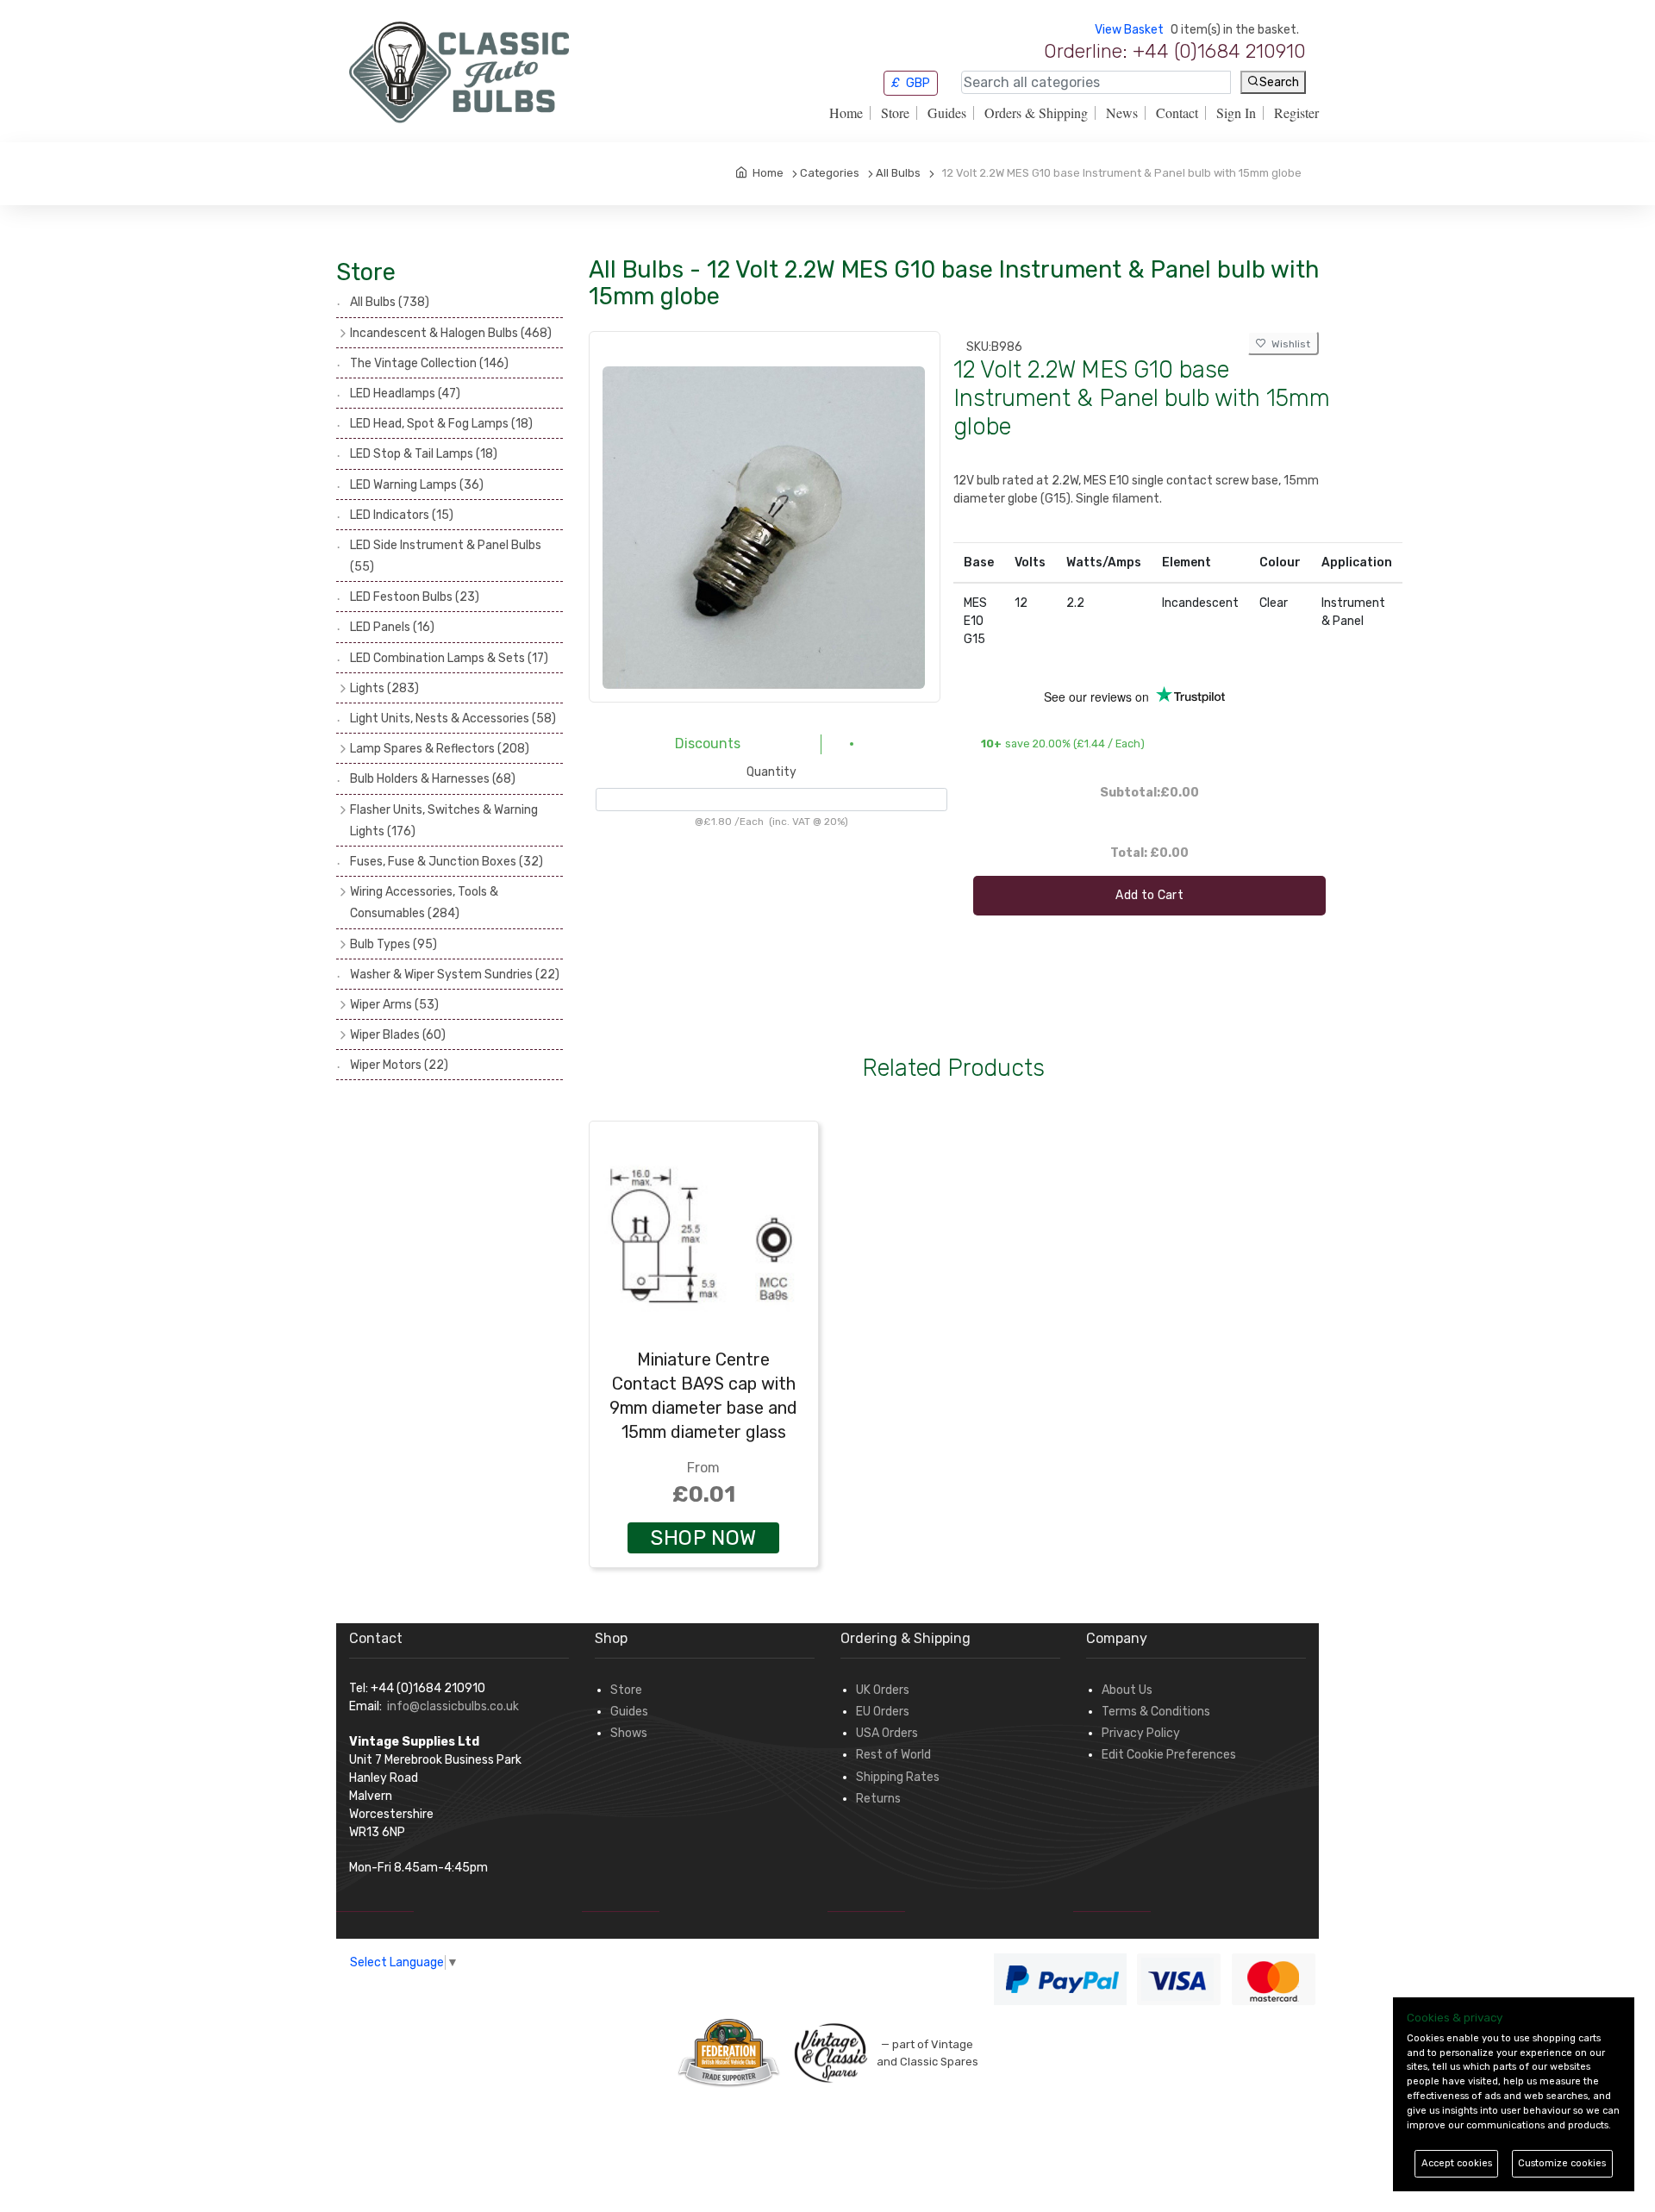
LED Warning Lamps (417, 485)
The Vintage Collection (429, 363)
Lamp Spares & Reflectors (440, 749)
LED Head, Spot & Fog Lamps (441, 424)
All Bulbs (390, 302)
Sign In (1236, 113)
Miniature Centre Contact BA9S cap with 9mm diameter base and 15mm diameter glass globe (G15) (703, 1408)
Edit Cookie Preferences (1169, 1755)
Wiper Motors (399, 1065)
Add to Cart (1149, 895)
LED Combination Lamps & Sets (449, 658)
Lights (384, 688)
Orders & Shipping (1036, 113)
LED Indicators (402, 515)
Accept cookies (1457, 2163)
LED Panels (392, 627)
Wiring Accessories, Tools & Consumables (424, 903)
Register (1296, 113)
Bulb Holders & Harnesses (433, 779)
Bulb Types (393, 944)
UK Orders (883, 1690)
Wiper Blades (398, 1035)
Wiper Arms (394, 1005)
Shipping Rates (898, 1777)
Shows (629, 1733)
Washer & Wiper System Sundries (455, 975)
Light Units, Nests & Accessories (453, 719)
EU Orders (883, 1712)
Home (846, 113)
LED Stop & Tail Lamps (424, 454)
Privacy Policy (1141, 1733)
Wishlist (1288, 344)
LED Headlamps (405, 394)
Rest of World (893, 1755)
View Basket (1129, 30)
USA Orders (887, 1733)
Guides (947, 113)
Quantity (771, 772)
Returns (878, 1799)
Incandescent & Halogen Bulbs (451, 333)
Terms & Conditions (1156, 1712)
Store (895, 113)
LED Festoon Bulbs (415, 597)
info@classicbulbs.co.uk (453, 1706)
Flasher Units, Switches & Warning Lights (444, 821)
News (1122, 113)
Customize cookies (1562, 2163)
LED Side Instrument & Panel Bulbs (446, 556)
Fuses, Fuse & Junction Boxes (447, 862)
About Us (1127, 1690)
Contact (1177, 113)
